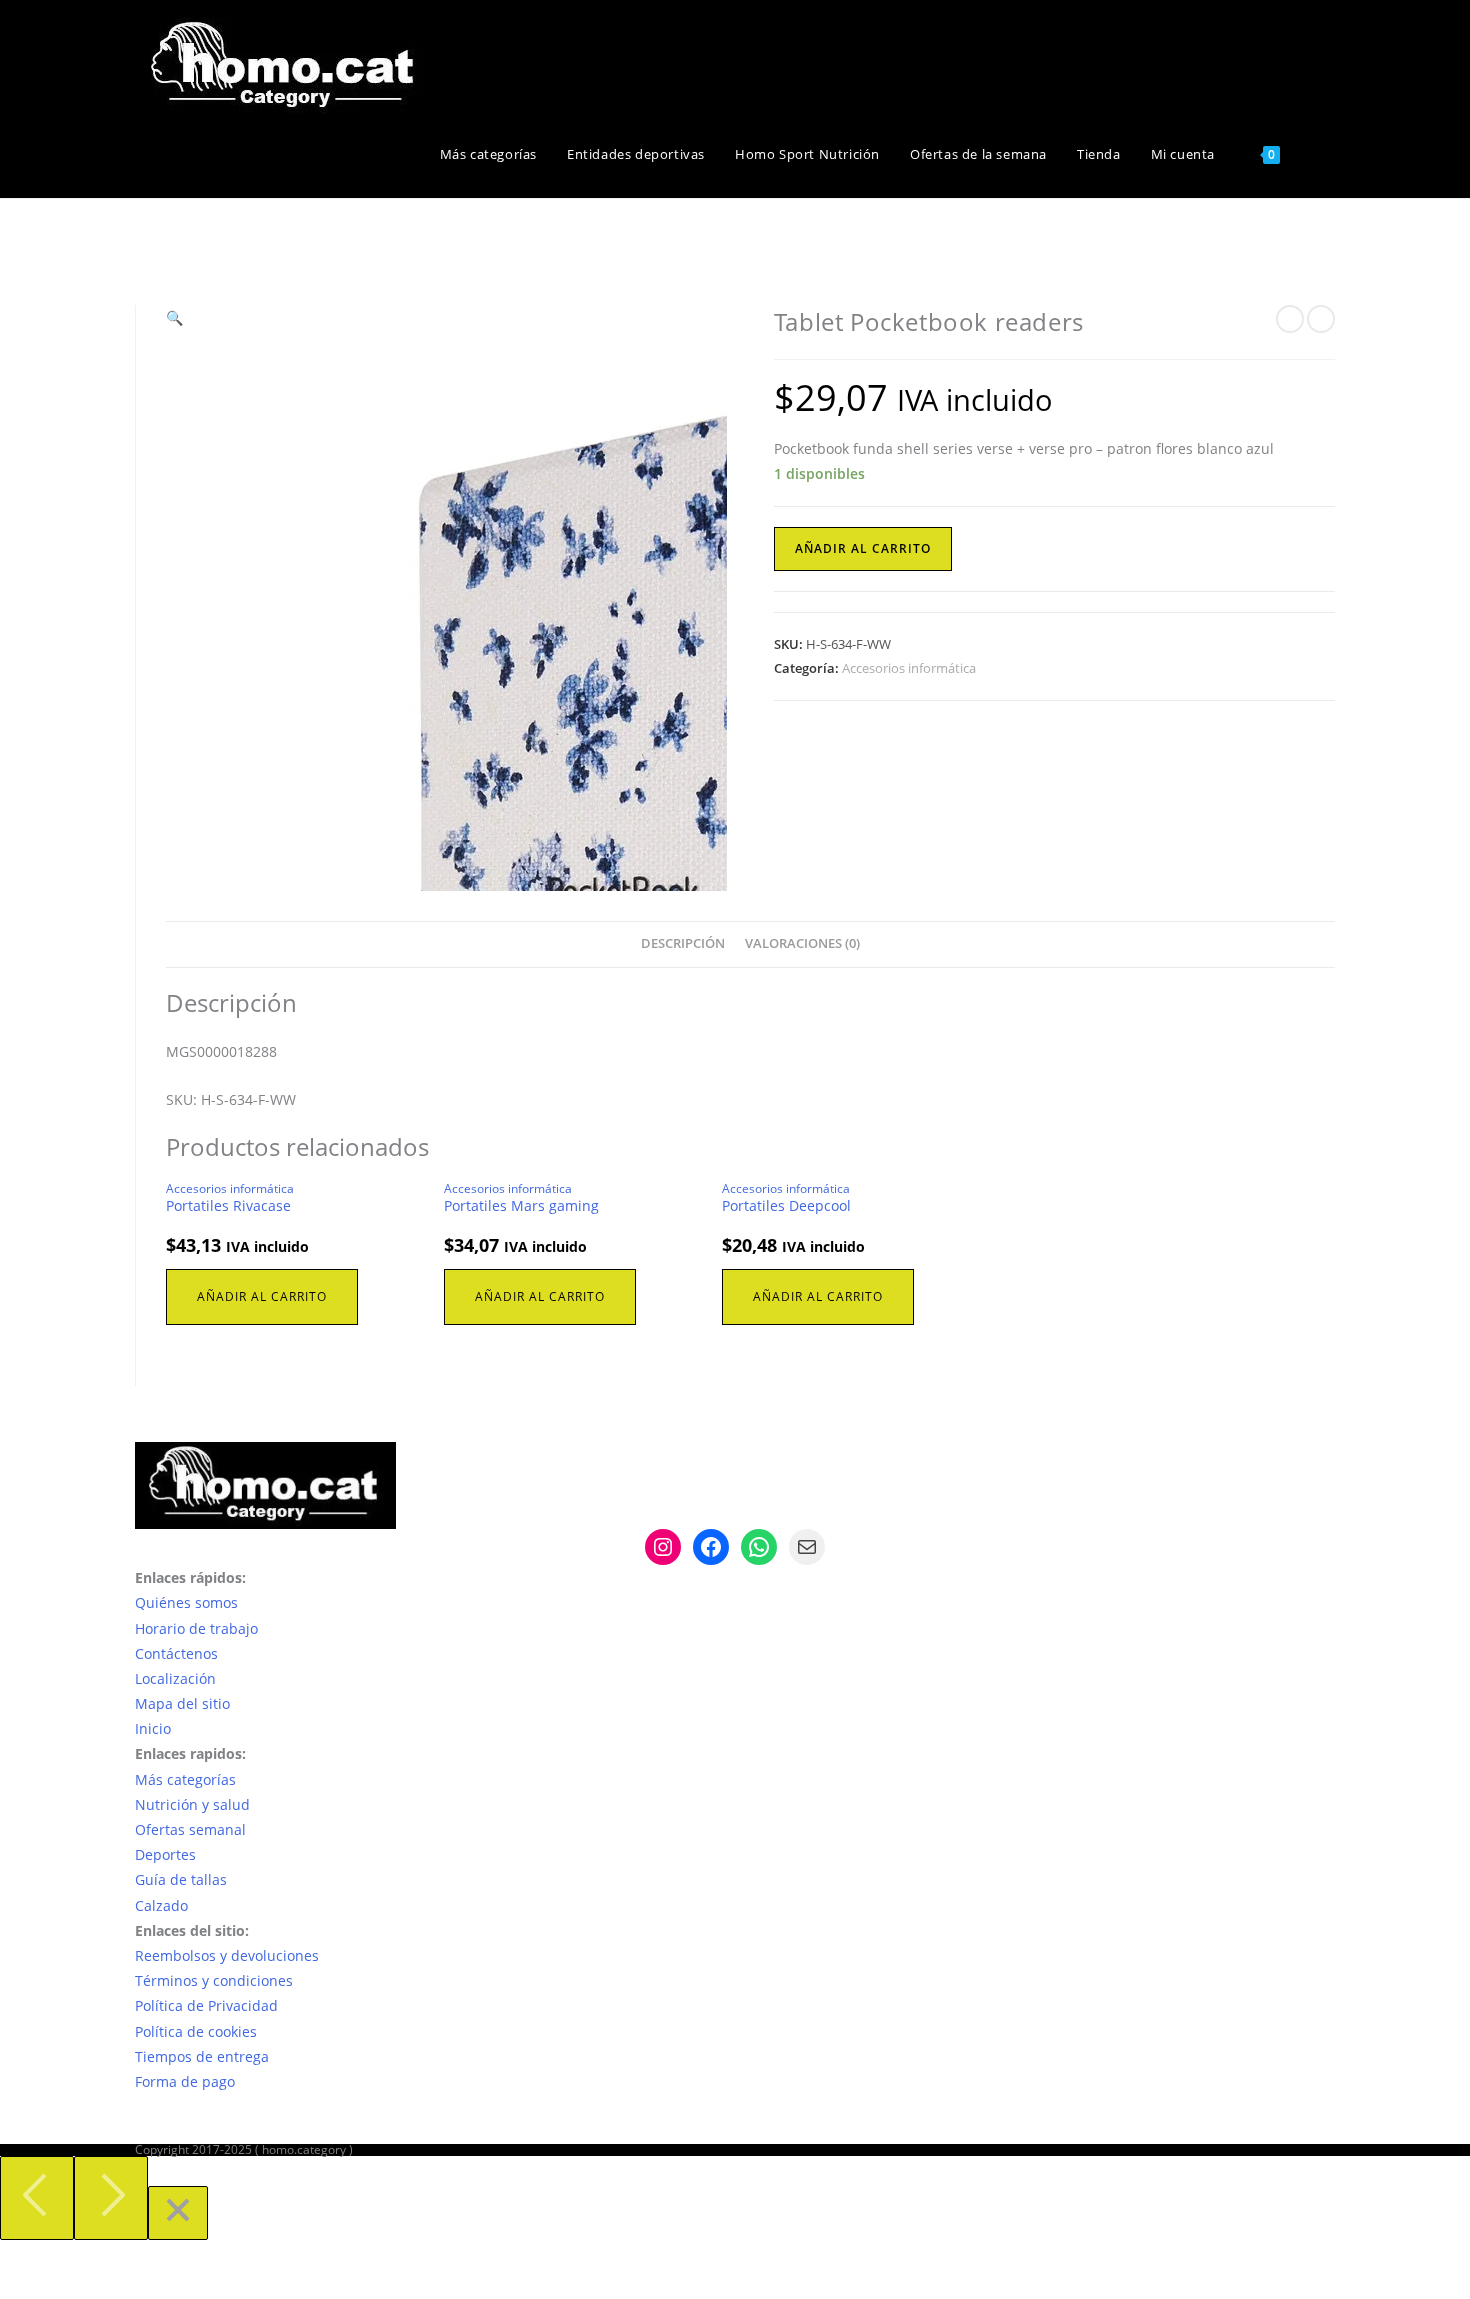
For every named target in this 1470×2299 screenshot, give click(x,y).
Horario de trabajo (196, 1628)
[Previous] (37, 2198)
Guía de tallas (181, 1879)
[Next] (111, 2198)
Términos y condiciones (214, 1980)
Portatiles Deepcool (786, 1205)
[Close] (178, 2213)
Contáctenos (176, 1653)
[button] (174, 317)
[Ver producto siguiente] (1321, 319)
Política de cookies (196, 2031)
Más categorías (185, 1779)
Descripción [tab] (683, 943)
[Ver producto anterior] (1290, 319)
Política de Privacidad (206, 2005)
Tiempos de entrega (202, 2056)
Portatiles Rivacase (228, 1205)
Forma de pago (185, 2081)
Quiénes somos (186, 1602)
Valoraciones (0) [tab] (802, 943)
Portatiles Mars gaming (521, 1205)
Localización (175, 1678)
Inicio (153, 1728)
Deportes (165, 1854)
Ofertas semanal (190, 1829)
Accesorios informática (909, 668)
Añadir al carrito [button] (262, 1296)
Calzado (161, 1905)
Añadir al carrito (863, 548)
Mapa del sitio (182, 1703)
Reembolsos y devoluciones (227, 1955)
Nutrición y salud (192, 1804)
